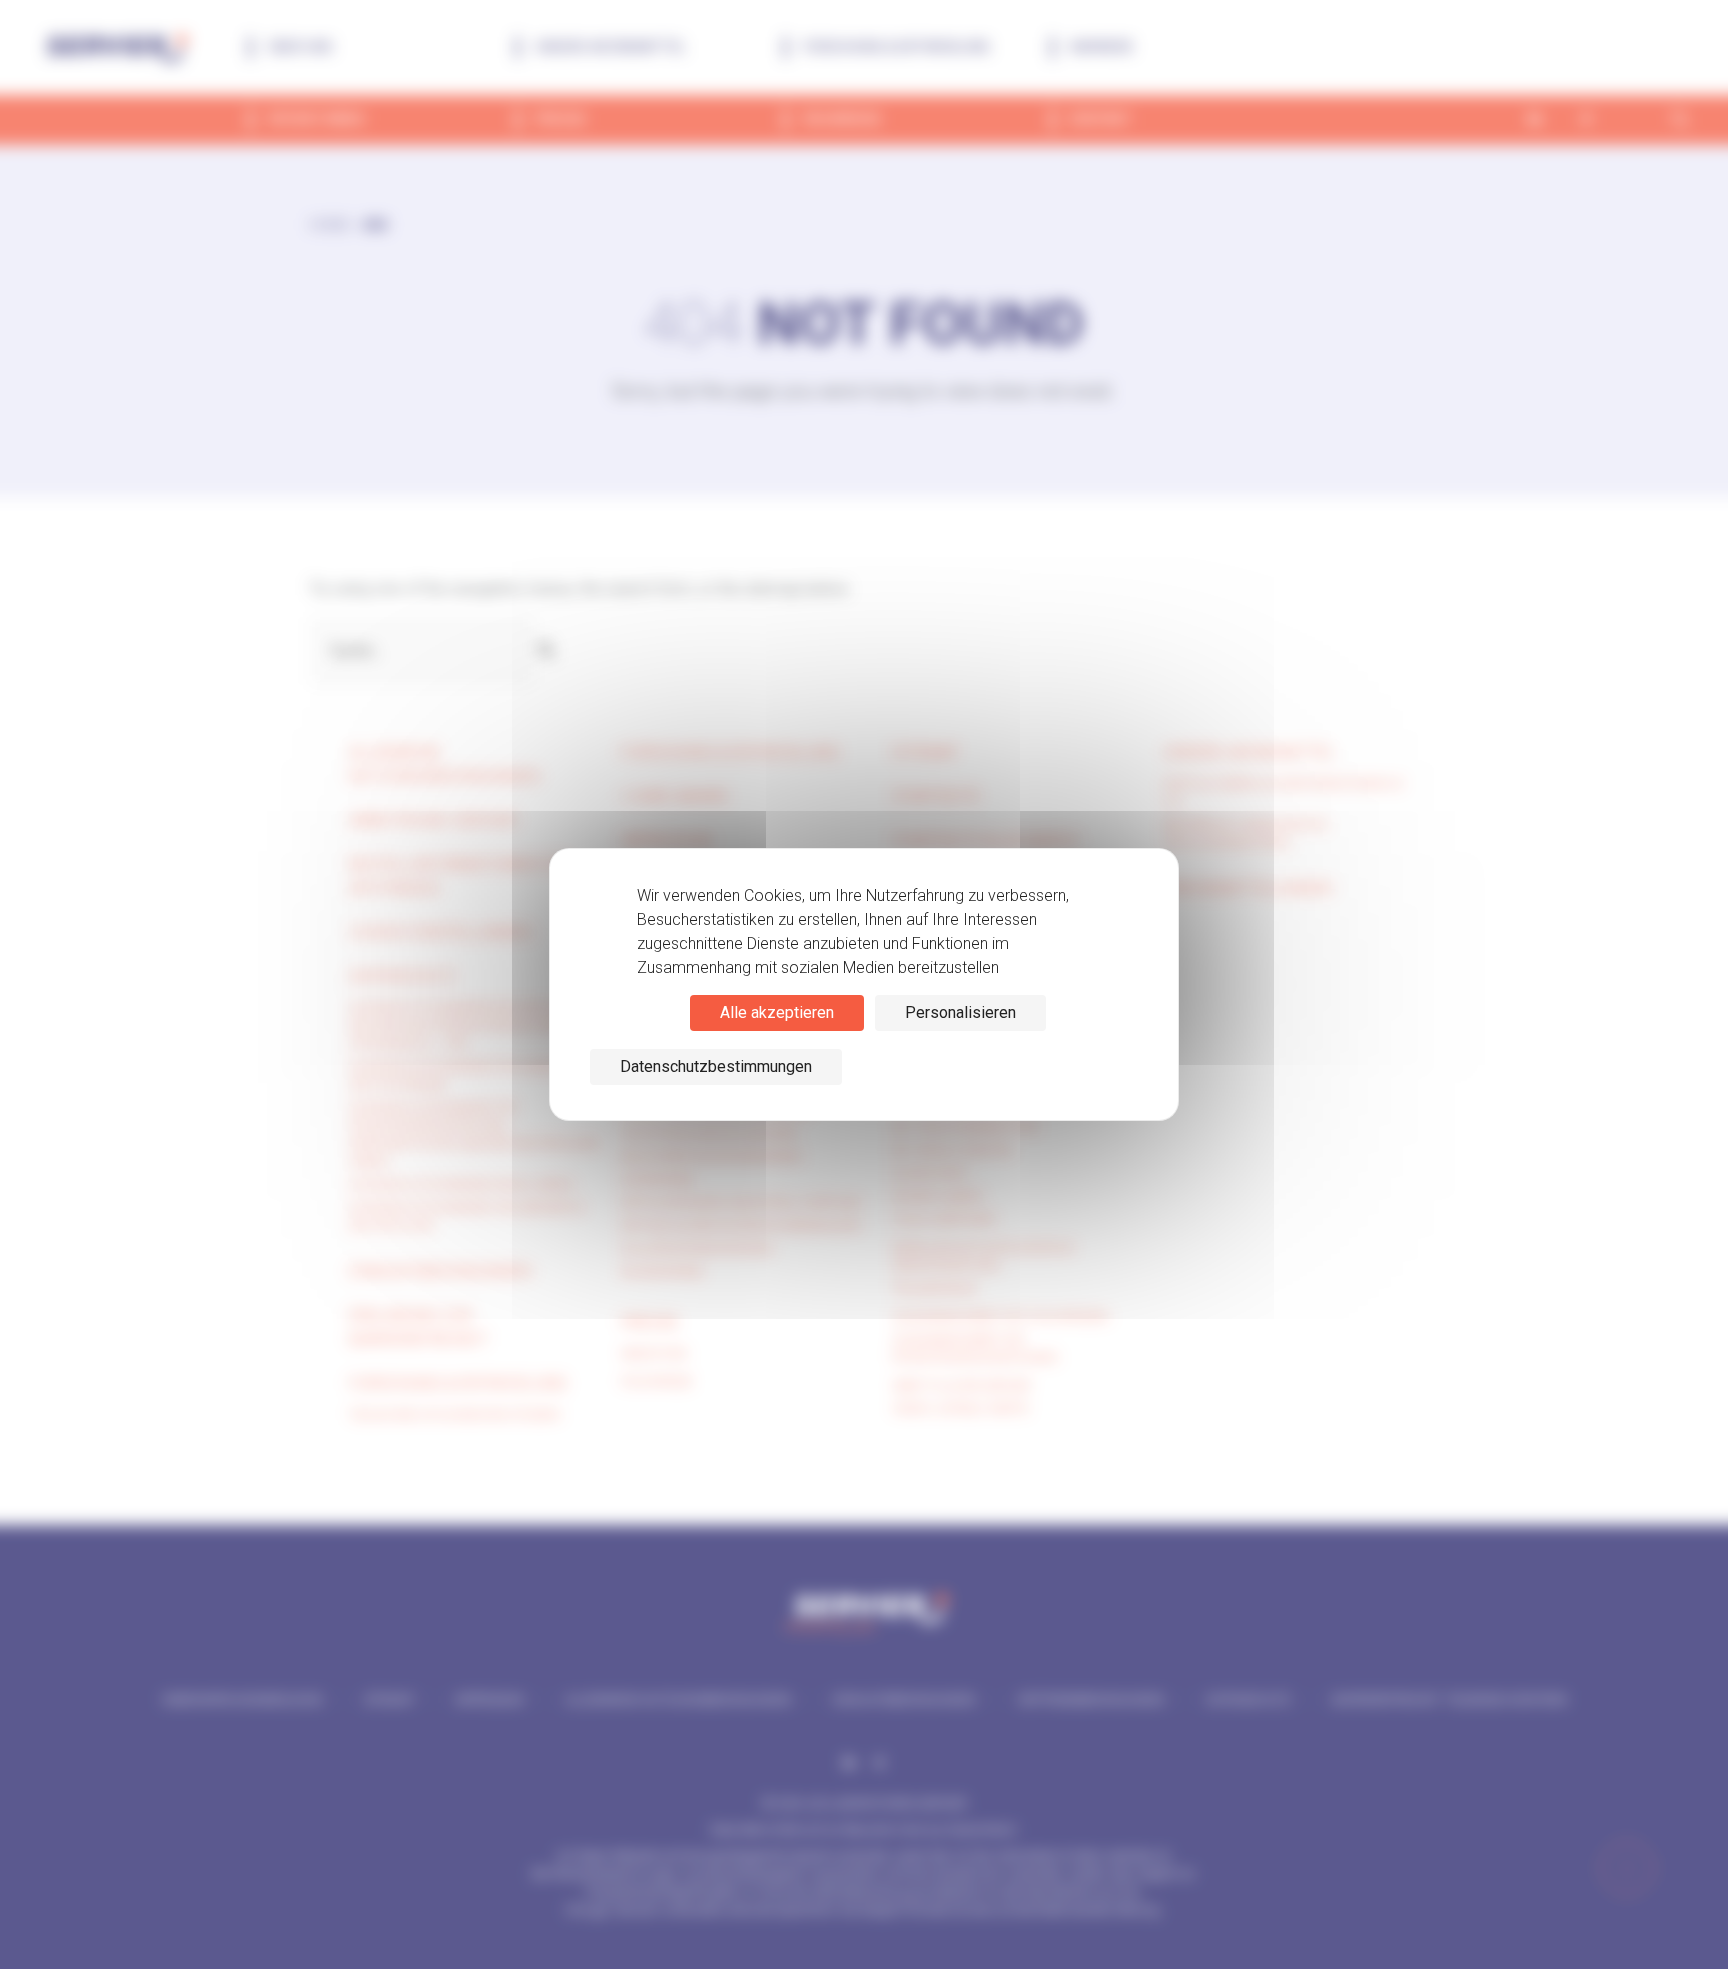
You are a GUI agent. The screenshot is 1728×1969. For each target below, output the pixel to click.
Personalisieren (960, 1012)
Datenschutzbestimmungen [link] (716, 1066)
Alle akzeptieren (777, 1012)
